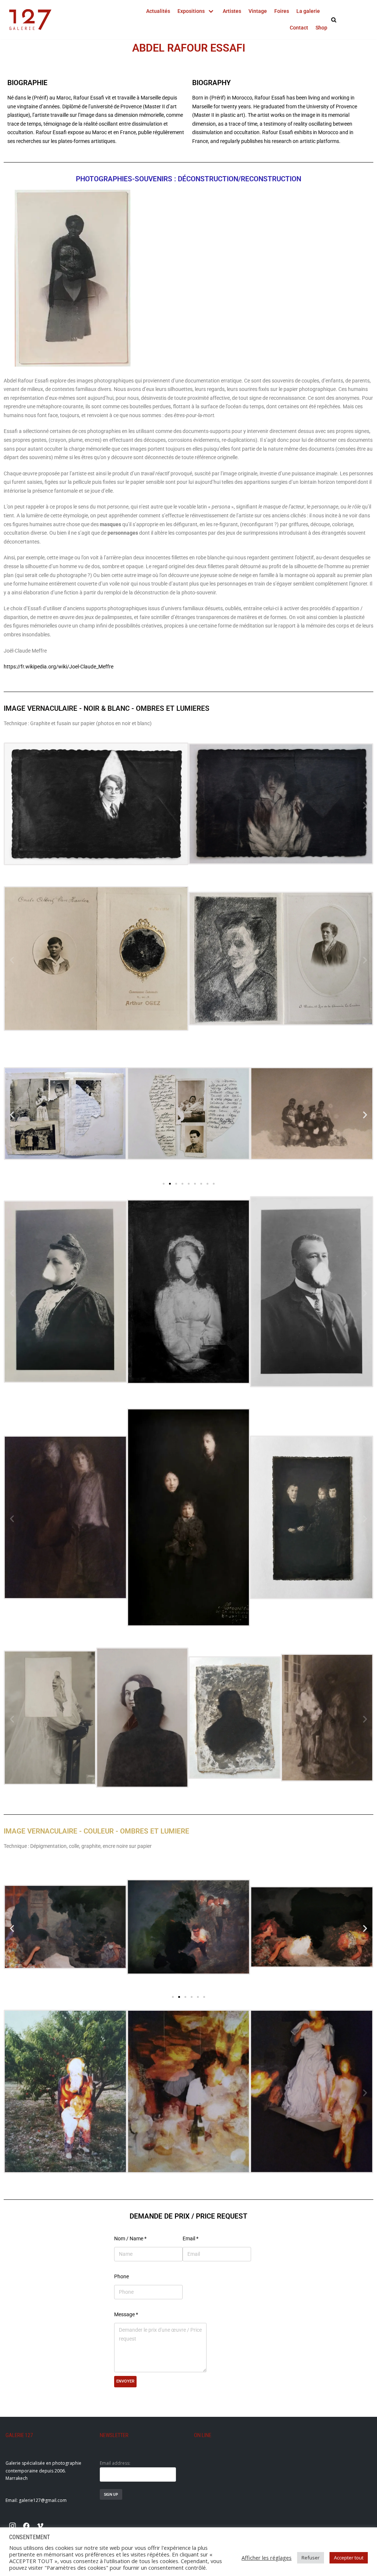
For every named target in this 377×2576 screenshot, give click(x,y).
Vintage (258, 11)
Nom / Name (130, 2238)
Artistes (232, 11)
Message (126, 2314)
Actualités (158, 11)
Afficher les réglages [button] (267, 2558)
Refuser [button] (311, 2558)
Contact (299, 28)
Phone (121, 2276)
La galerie (308, 11)
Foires (282, 11)
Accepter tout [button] (349, 2558)
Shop (321, 28)
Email (191, 2238)
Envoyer (125, 2381)
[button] (12, 805)
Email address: (115, 2463)
